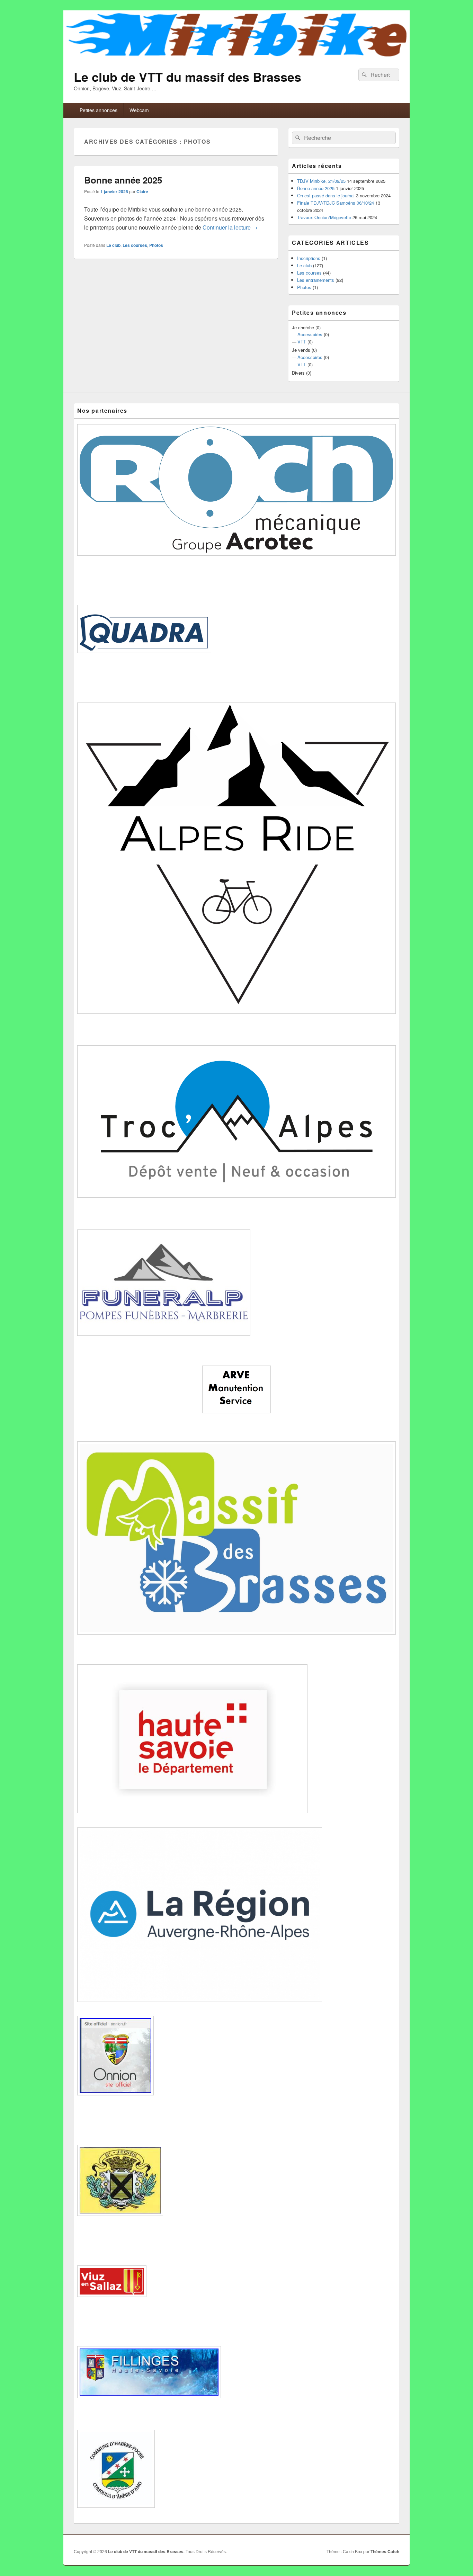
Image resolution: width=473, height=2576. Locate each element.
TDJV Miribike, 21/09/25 (321, 181)
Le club (113, 245)
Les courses (135, 245)
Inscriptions (309, 258)
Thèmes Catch (385, 2551)
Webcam (139, 110)
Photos (156, 245)
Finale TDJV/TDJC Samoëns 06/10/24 (336, 203)
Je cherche (303, 327)
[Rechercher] (364, 75)
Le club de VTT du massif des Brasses (188, 77)
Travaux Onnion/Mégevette (324, 217)
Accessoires (310, 334)
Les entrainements (316, 280)
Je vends (301, 350)
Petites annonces (99, 110)
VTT (302, 342)
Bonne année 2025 (123, 180)
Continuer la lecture (230, 227)
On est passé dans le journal (326, 195)
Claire (142, 191)
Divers (298, 373)
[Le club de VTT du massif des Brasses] (237, 56)
